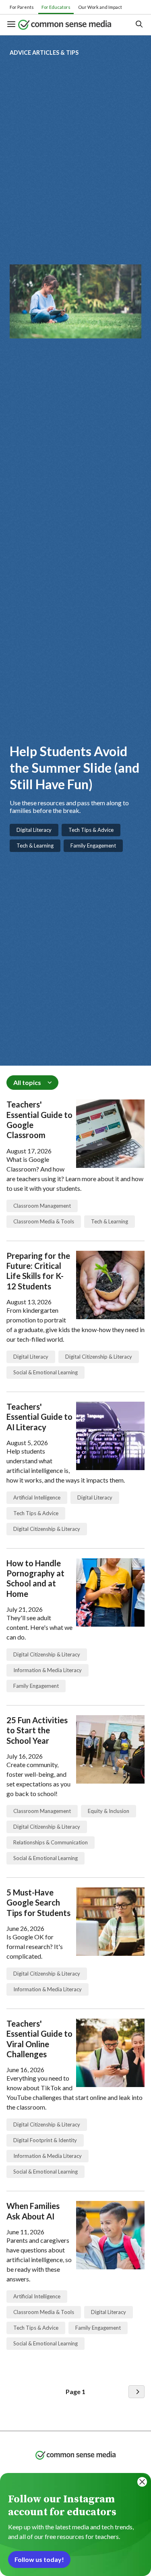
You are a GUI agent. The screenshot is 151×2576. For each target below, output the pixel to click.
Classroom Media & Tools (44, 1221)
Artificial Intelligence (37, 1497)
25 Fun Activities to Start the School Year (37, 1730)
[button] (12, 25)
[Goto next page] (137, 2392)
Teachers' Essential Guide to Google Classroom (39, 1120)
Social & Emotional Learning (46, 1372)
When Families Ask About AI (33, 2211)
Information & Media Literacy (48, 1670)
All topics (27, 1082)
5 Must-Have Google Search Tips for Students (38, 1903)
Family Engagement (93, 846)
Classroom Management (42, 1206)
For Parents (22, 7)
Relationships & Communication (51, 1842)
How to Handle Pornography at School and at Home (35, 1578)
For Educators (56, 7)
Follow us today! (39, 2559)
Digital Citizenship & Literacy (99, 1357)
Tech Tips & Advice (91, 830)
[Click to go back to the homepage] (70, 25)
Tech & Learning (35, 846)
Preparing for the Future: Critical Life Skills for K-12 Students (38, 1271)
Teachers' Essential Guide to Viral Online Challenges (39, 2039)
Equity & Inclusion (109, 1811)
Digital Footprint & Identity (45, 2140)
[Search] (139, 25)
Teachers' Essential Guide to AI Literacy (39, 1417)
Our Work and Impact (100, 7)
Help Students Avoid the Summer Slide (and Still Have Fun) (74, 767)
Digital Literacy (34, 830)
